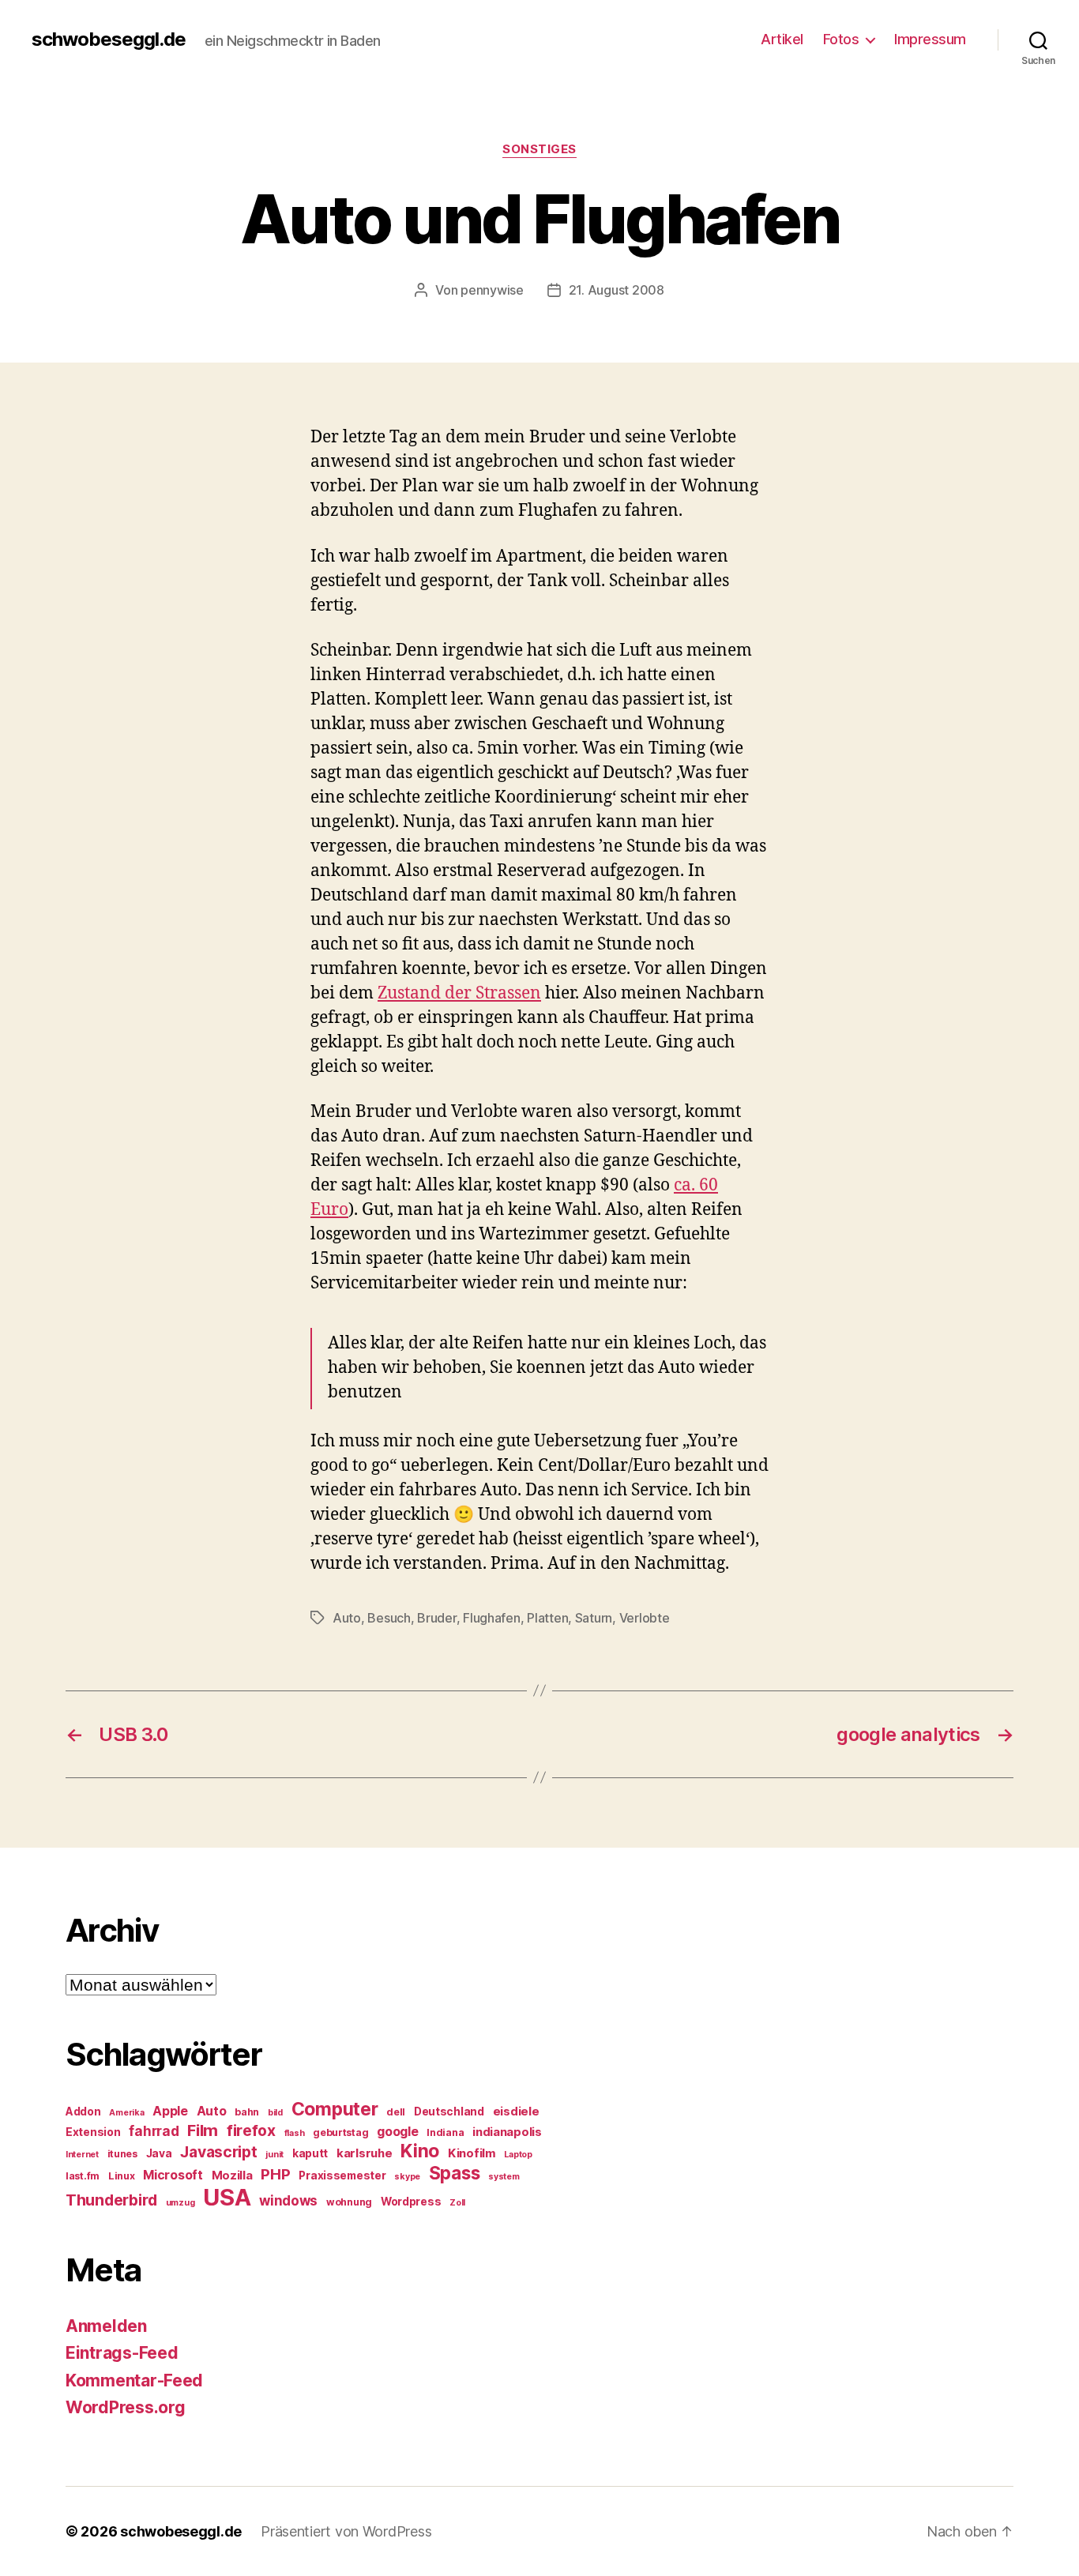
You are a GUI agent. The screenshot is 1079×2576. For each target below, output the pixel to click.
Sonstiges (539, 149)
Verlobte (645, 1618)
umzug (180, 2203)
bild (275, 2113)
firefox (251, 2130)
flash (295, 2133)
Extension (93, 2132)
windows (288, 2201)
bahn (247, 2112)
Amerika (126, 2113)
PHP (275, 2174)
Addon (83, 2112)
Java (159, 2153)
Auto (347, 1618)
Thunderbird (111, 2200)
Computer (335, 2109)
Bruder (436, 1618)
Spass (455, 2173)
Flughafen (492, 1618)
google (397, 2132)
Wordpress (411, 2202)
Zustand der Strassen (459, 993)
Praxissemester (342, 2175)
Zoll (457, 2203)
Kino (420, 2151)
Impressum (930, 39)
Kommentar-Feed (134, 2380)
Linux (122, 2176)
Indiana (445, 2132)
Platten (547, 1618)
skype (407, 2177)
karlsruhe (365, 2153)
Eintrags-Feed (122, 2353)
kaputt (310, 2153)
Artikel (782, 39)
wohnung (349, 2202)
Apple (170, 2111)
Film (203, 2130)
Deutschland (449, 2112)
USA (227, 2197)
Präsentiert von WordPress (346, 2531)
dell (396, 2112)
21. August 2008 (617, 290)
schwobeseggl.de (109, 39)
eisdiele (516, 2112)
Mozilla (232, 2175)
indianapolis (507, 2132)
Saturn (594, 1618)
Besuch (389, 1618)
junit (274, 2155)
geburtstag (340, 2132)
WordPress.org (126, 2407)
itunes (122, 2154)
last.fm (83, 2176)
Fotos (841, 39)
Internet (82, 2155)
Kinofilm (472, 2153)
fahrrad (154, 2131)
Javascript (218, 2152)
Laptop (518, 2155)
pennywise (492, 290)
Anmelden (106, 2326)
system (504, 2177)
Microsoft (173, 2175)
